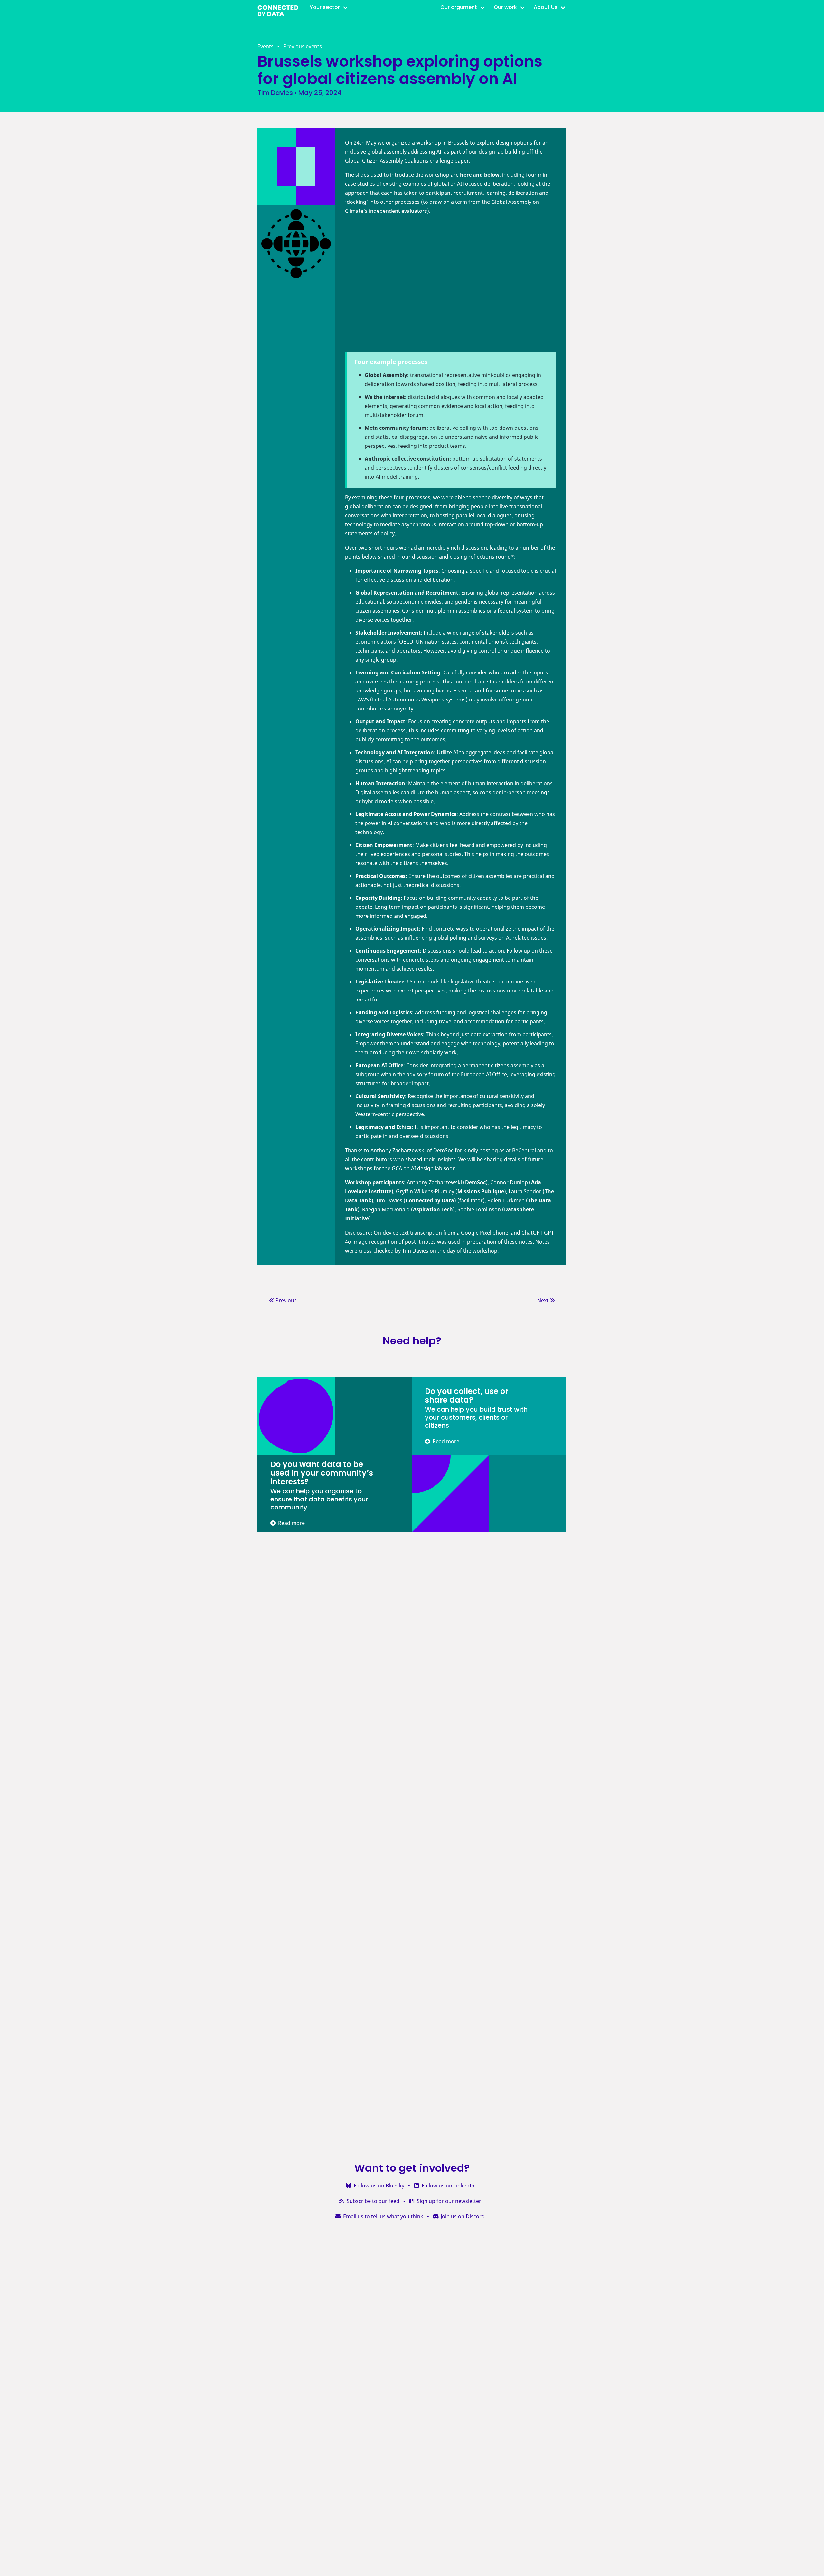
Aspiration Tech (433, 1209)
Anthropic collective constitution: (408, 459)
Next (543, 1300)
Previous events (303, 46)
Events (266, 46)
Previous (286, 1300)
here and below (480, 175)
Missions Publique (481, 1191)
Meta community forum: (396, 428)
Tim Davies (275, 93)
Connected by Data (430, 1200)
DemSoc (475, 1182)
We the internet (385, 397)
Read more (445, 1441)
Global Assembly (386, 375)
